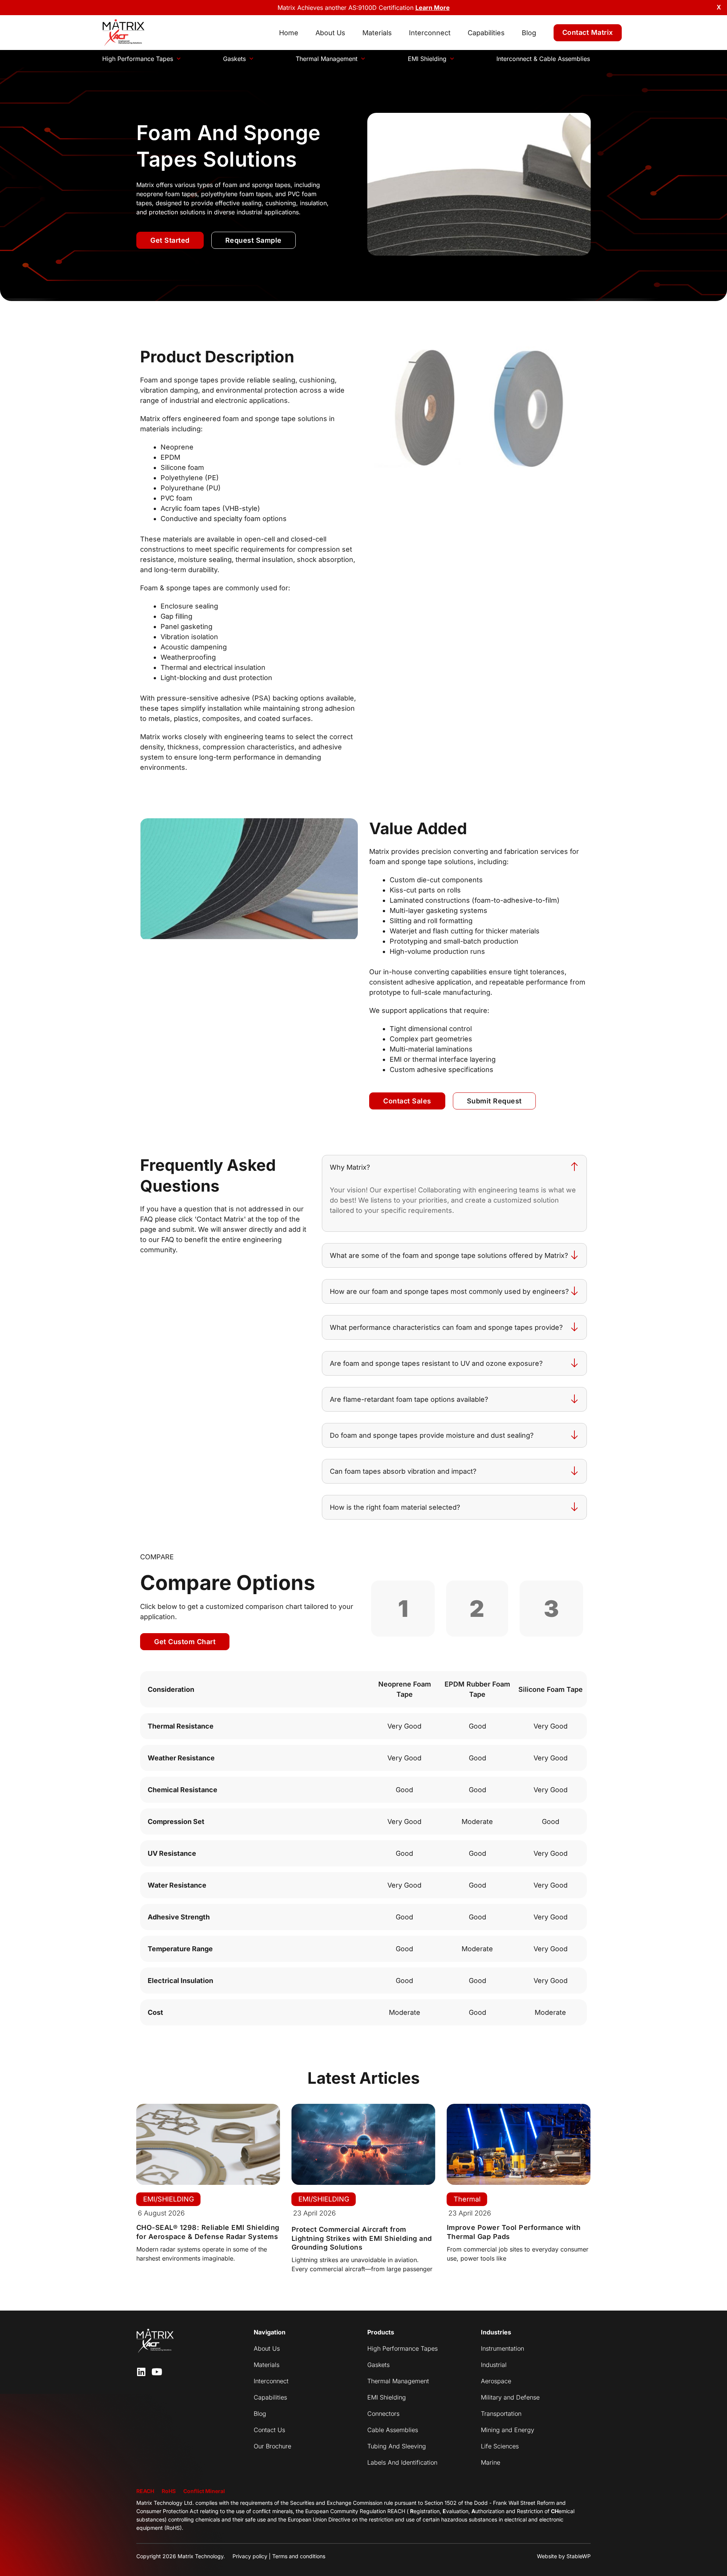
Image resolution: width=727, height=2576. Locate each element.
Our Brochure (272, 2446)
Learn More (433, 8)
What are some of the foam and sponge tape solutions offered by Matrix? (449, 1255)
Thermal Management (327, 59)
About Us (330, 33)
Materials (377, 33)
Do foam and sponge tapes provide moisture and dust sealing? (432, 1435)
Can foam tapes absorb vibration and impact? (403, 1471)
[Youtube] (157, 2372)
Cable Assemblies (393, 2430)
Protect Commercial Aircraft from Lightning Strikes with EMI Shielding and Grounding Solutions (362, 2238)
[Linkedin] (141, 2372)
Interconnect (430, 33)
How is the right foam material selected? (395, 1507)
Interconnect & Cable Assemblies (543, 59)
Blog (529, 33)
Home (289, 33)
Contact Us (269, 2430)
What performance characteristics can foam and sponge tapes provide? (446, 1327)
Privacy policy (250, 2556)
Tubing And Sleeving (397, 2446)
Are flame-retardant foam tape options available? (409, 1399)
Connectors (383, 2414)
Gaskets (234, 59)
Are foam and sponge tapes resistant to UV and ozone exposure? (436, 1363)
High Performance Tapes (138, 59)
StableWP (579, 2556)
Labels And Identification (402, 2462)
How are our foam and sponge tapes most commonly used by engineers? (449, 1291)
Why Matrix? (350, 1167)
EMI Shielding (427, 59)
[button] (454, 1167)
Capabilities (486, 33)
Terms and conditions (299, 2556)
